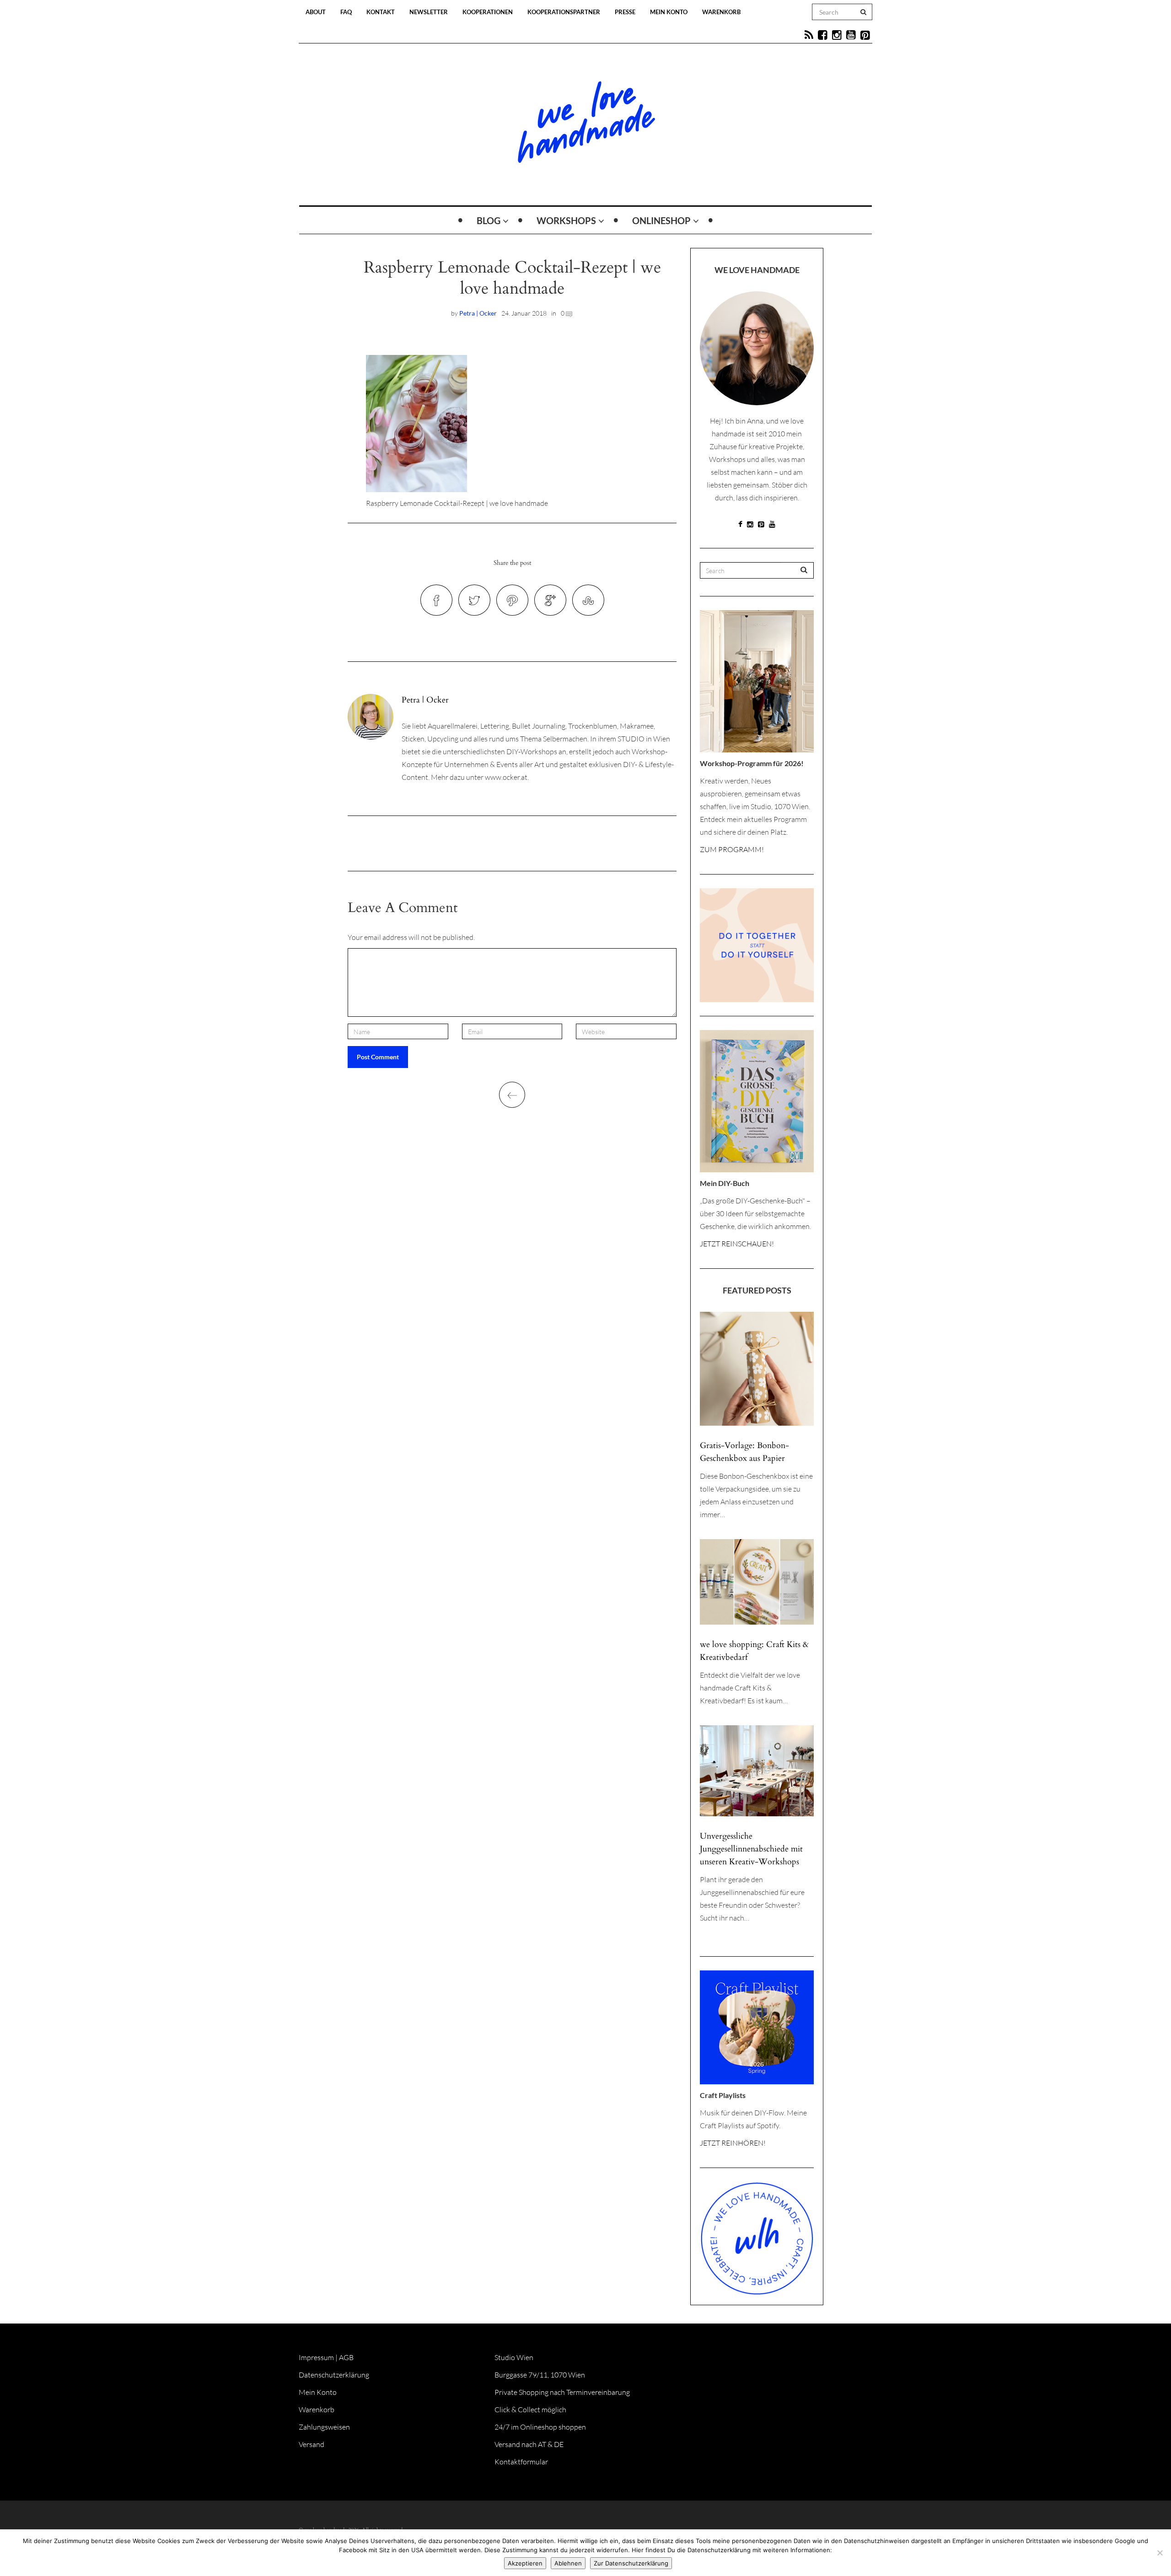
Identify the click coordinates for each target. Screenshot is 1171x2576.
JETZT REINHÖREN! (733, 2143)
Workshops (566, 220)
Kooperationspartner (564, 12)
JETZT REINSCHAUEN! (737, 1244)
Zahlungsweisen (324, 2427)
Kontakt (381, 12)
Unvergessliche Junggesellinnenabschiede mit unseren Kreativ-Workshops (751, 1849)
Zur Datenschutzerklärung (631, 2563)
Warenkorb (721, 12)
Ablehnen (568, 2563)
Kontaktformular (521, 2462)
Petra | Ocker (478, 313)
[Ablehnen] (1160, 2553)
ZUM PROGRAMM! (732, 849)
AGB (346, 2357)
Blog (489, 220)
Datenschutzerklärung (334, 2375)
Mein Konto (669, 12)
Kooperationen (488, 12)
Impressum (316, 2357)
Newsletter (429, 12)
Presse (625, 12)
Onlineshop (661, 220)
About (316, 12)
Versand (312, 2444)
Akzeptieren (525, 2563)
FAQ (346, 12)
